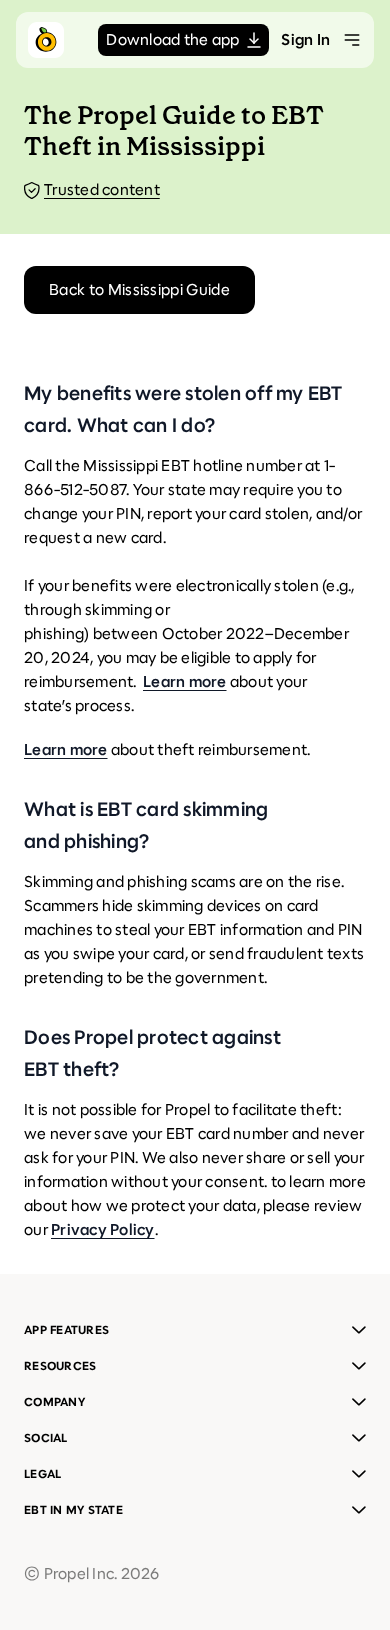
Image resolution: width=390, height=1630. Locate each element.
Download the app (172, 39)
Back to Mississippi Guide (139, 289)
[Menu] (352, 40)
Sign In (305, 39)
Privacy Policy (103, 1229)
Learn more (185, 681)
